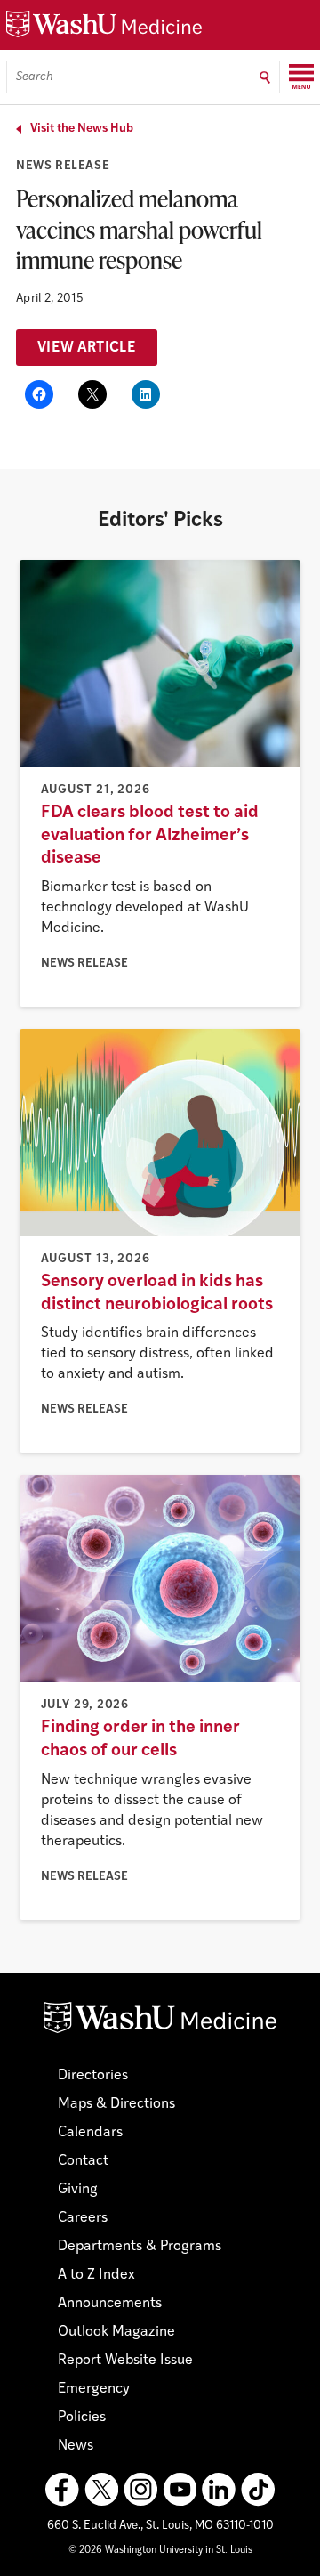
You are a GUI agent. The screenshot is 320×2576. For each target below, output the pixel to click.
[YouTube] (180, 2490)
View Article (87, 348)
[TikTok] (258, 2490)
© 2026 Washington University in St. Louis (160, 2551)
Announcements (110, 2304)
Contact (83, 2161)
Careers (83, 2218)
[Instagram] (140, 2490)
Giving (78, 2190)
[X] (101, 2490)
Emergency (94, 2389)
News (76, 2446)
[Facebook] (62, 2490)
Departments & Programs (140, 2247)
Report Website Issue (125, 2361)
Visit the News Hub (82, 129)
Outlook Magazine (116, 2332)
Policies (82, 2418)
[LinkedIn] (219, 2490)
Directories (93, 2076)
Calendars (90, 2133)
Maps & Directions (116, 2104)
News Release (63, 166)
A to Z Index (96, 2275)
